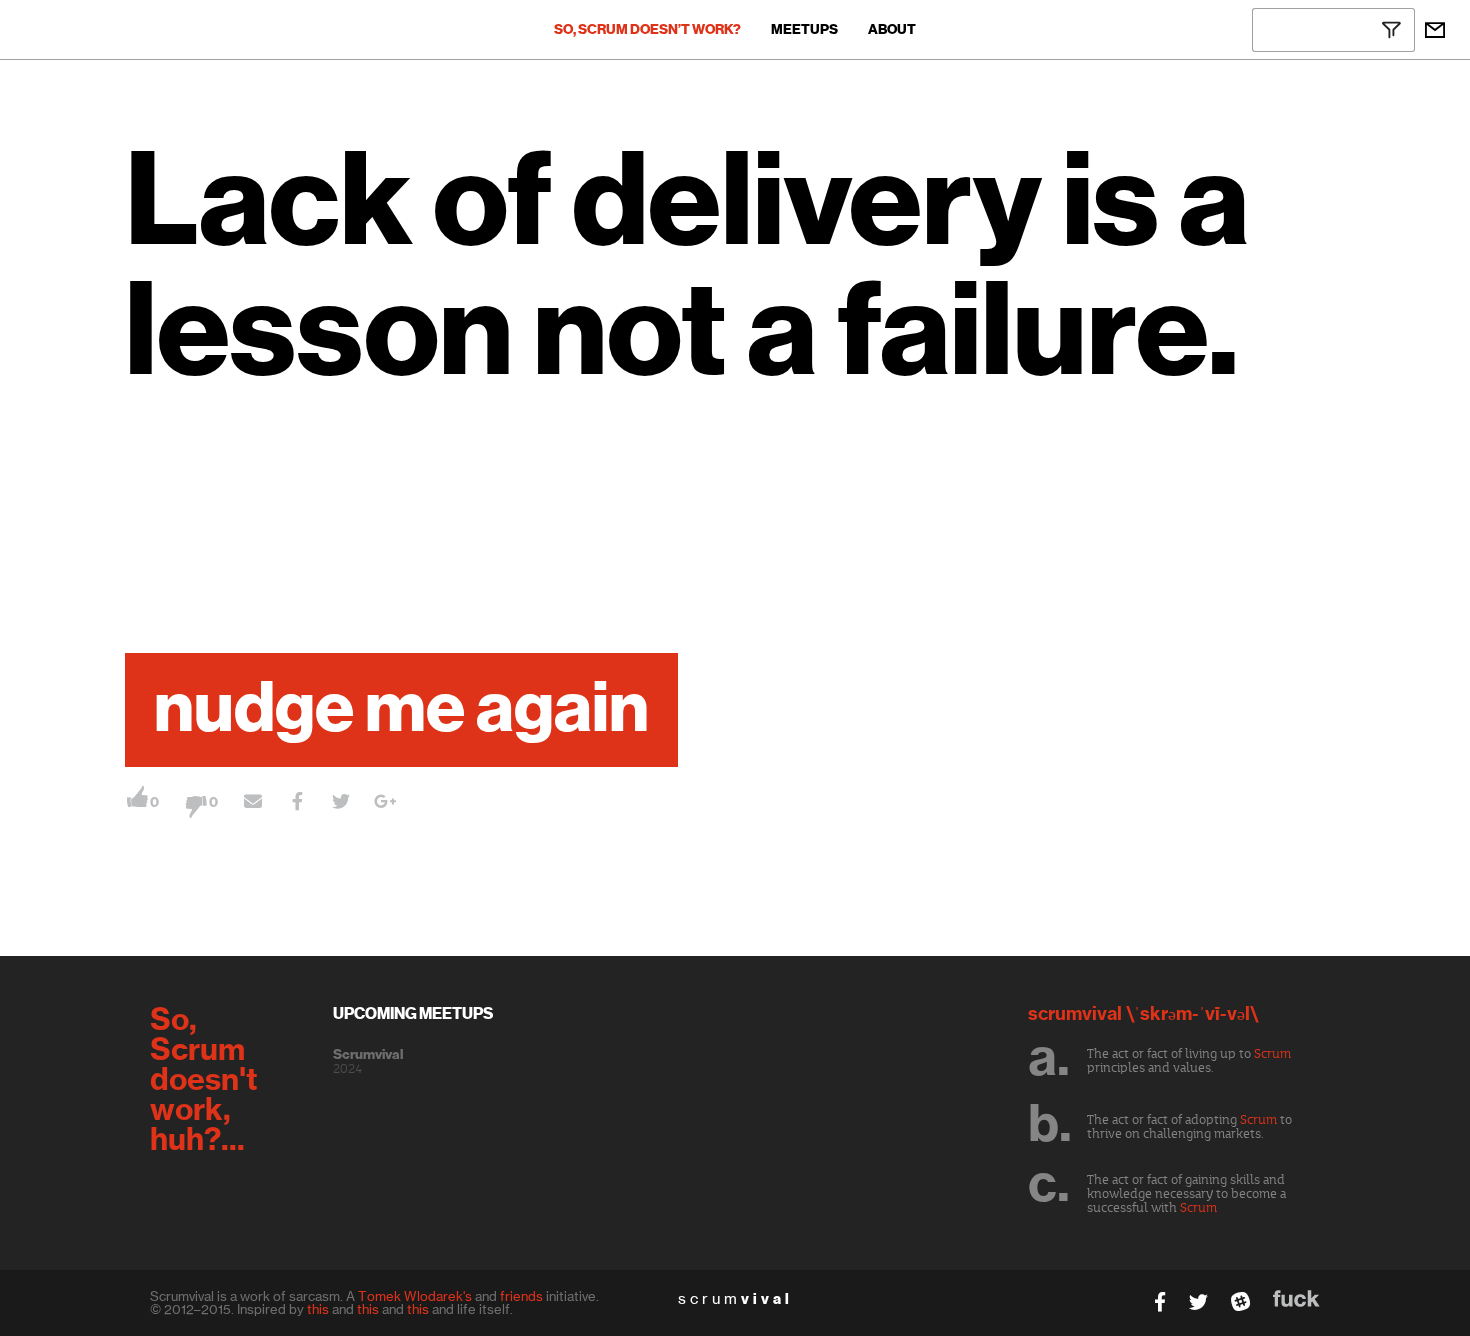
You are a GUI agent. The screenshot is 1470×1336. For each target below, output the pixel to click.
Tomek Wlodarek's (415, 1296)
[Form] (1435, 30)
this (318, 1309)
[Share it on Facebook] (297, 804)
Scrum (1272, 1054)
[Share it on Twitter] (341, 804)
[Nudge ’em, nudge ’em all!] (253, 804)
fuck (1296, 1298)
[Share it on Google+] (385, 804)
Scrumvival (368, 1055)
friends (521, 1296)
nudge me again (401, 710)
